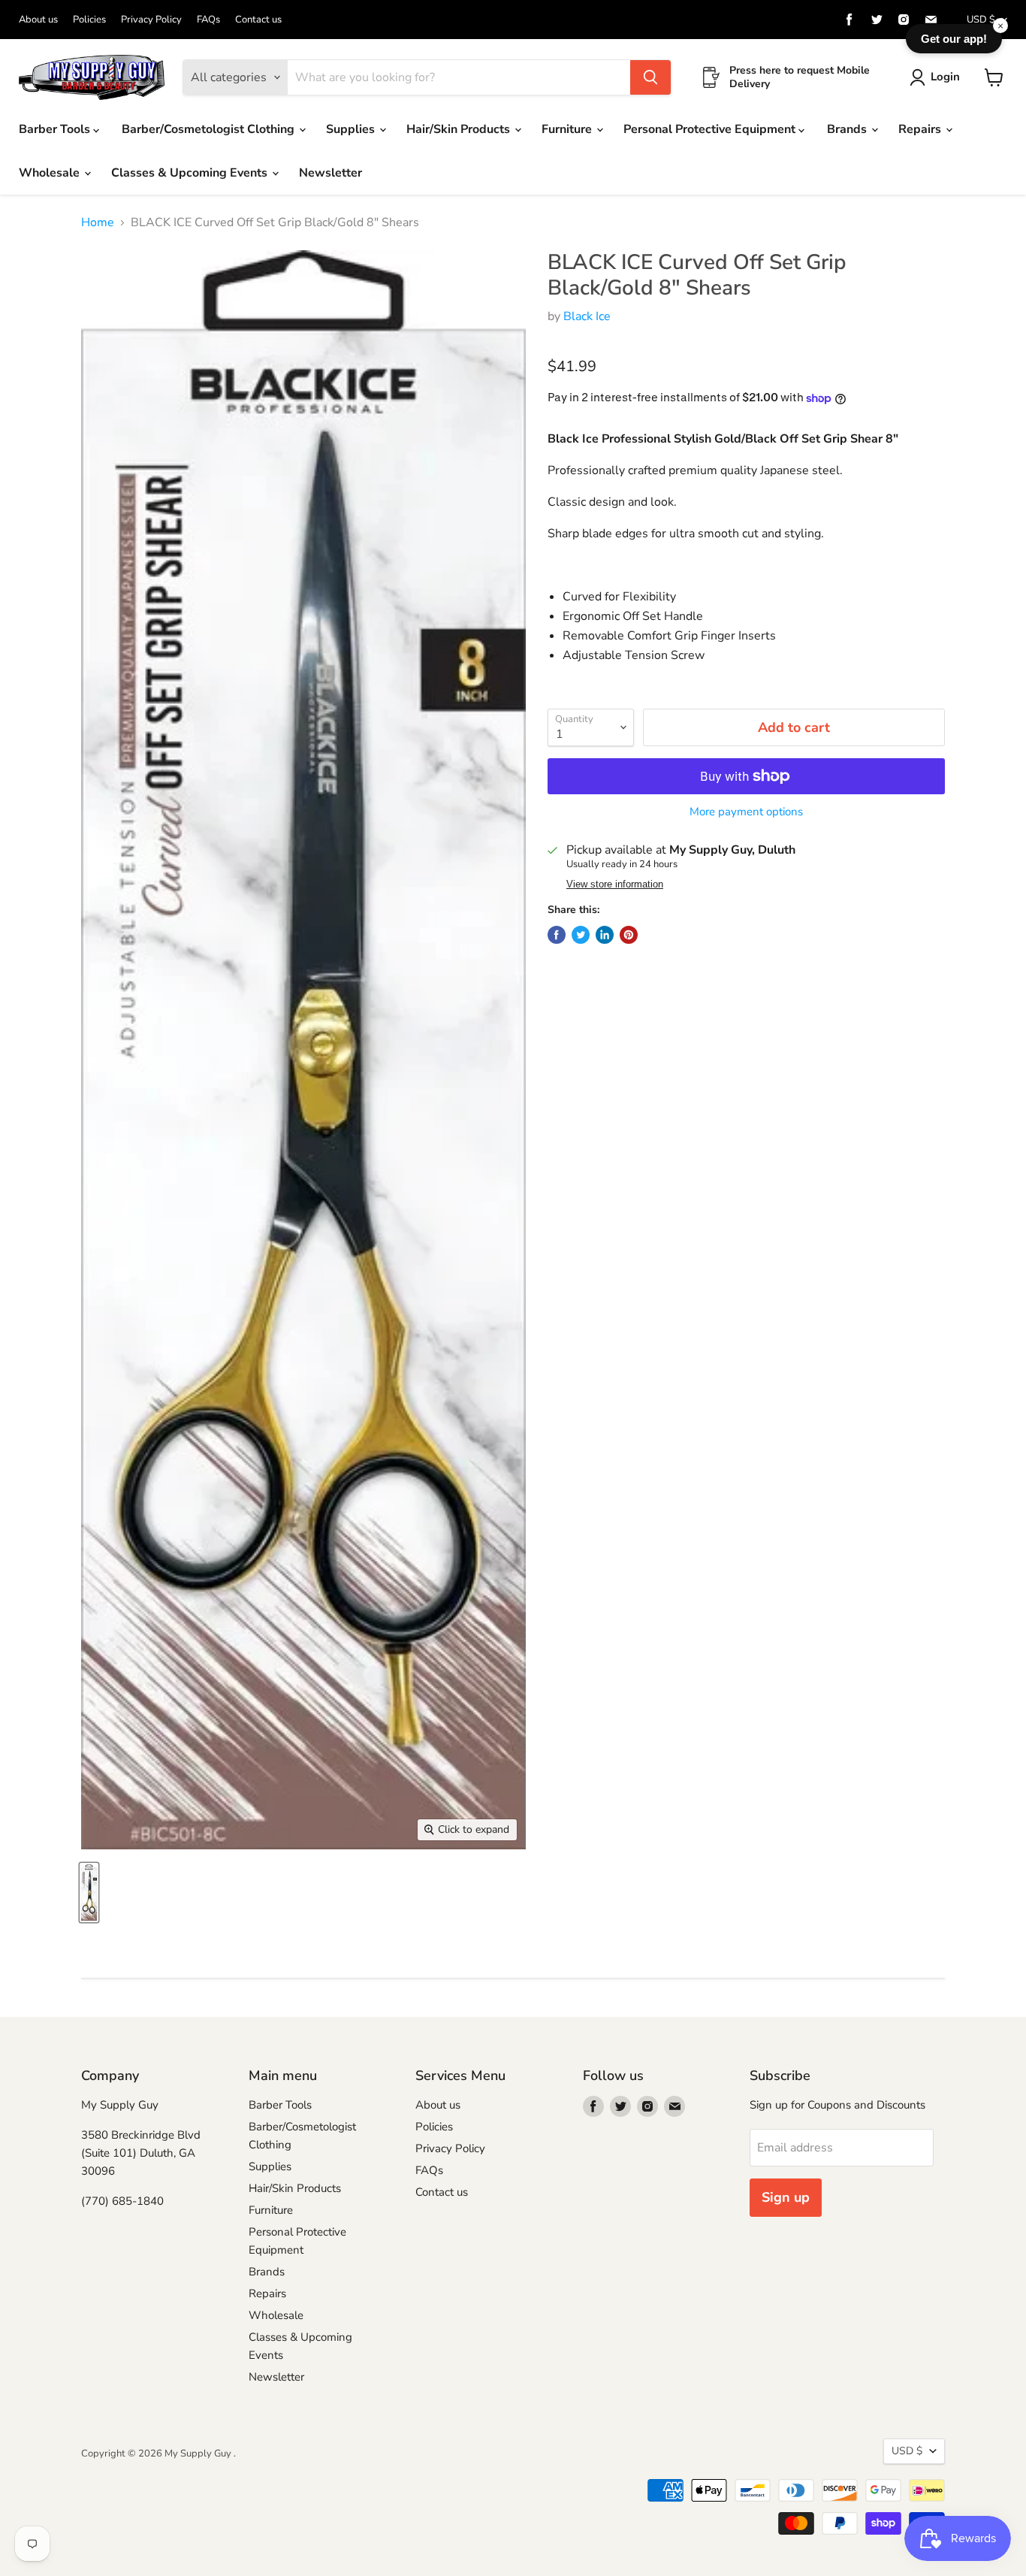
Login (945, 77)
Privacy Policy (151, 20)
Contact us (258, 20)
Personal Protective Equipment (711, 129)
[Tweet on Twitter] (581, 935)
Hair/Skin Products (460, 129)
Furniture (568, 129)
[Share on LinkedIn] (605, 935)
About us (38, 20)
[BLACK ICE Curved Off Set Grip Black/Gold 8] (89, 1893)
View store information (615, 884)
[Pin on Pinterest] (629, 935)
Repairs (921, 129)
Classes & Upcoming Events (191, 173)
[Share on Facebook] (557, 935)
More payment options (746, 812)
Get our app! (954, 39)
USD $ (981, 20)
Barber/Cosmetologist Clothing (210, 129)
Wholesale (51, 173)
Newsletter (330, 173)
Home (98, 222)
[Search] (650, 77)
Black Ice (587, 316)
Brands (848, 129)
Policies (89, 20)
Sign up (786, 2197)
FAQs (208, 20)
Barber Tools (56, 129)
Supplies (352, 129)
